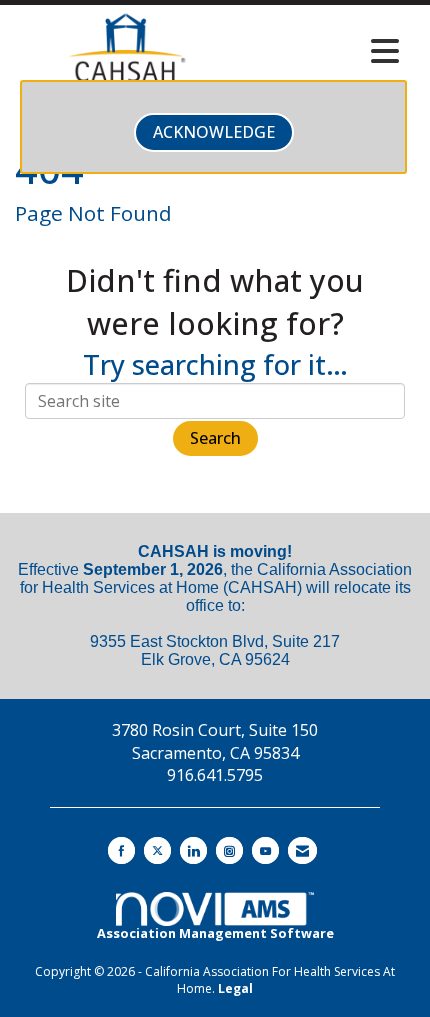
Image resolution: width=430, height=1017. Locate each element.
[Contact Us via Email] (302, 850)
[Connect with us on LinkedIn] (193, 850)
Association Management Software (215, 933)
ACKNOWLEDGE (214, 132)
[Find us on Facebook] (121, 850)
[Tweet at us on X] (157, 850)
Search (215, 438)
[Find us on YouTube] (265, 850)
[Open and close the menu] (324, 51)
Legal (235, 988)
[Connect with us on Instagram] (229, 850)
